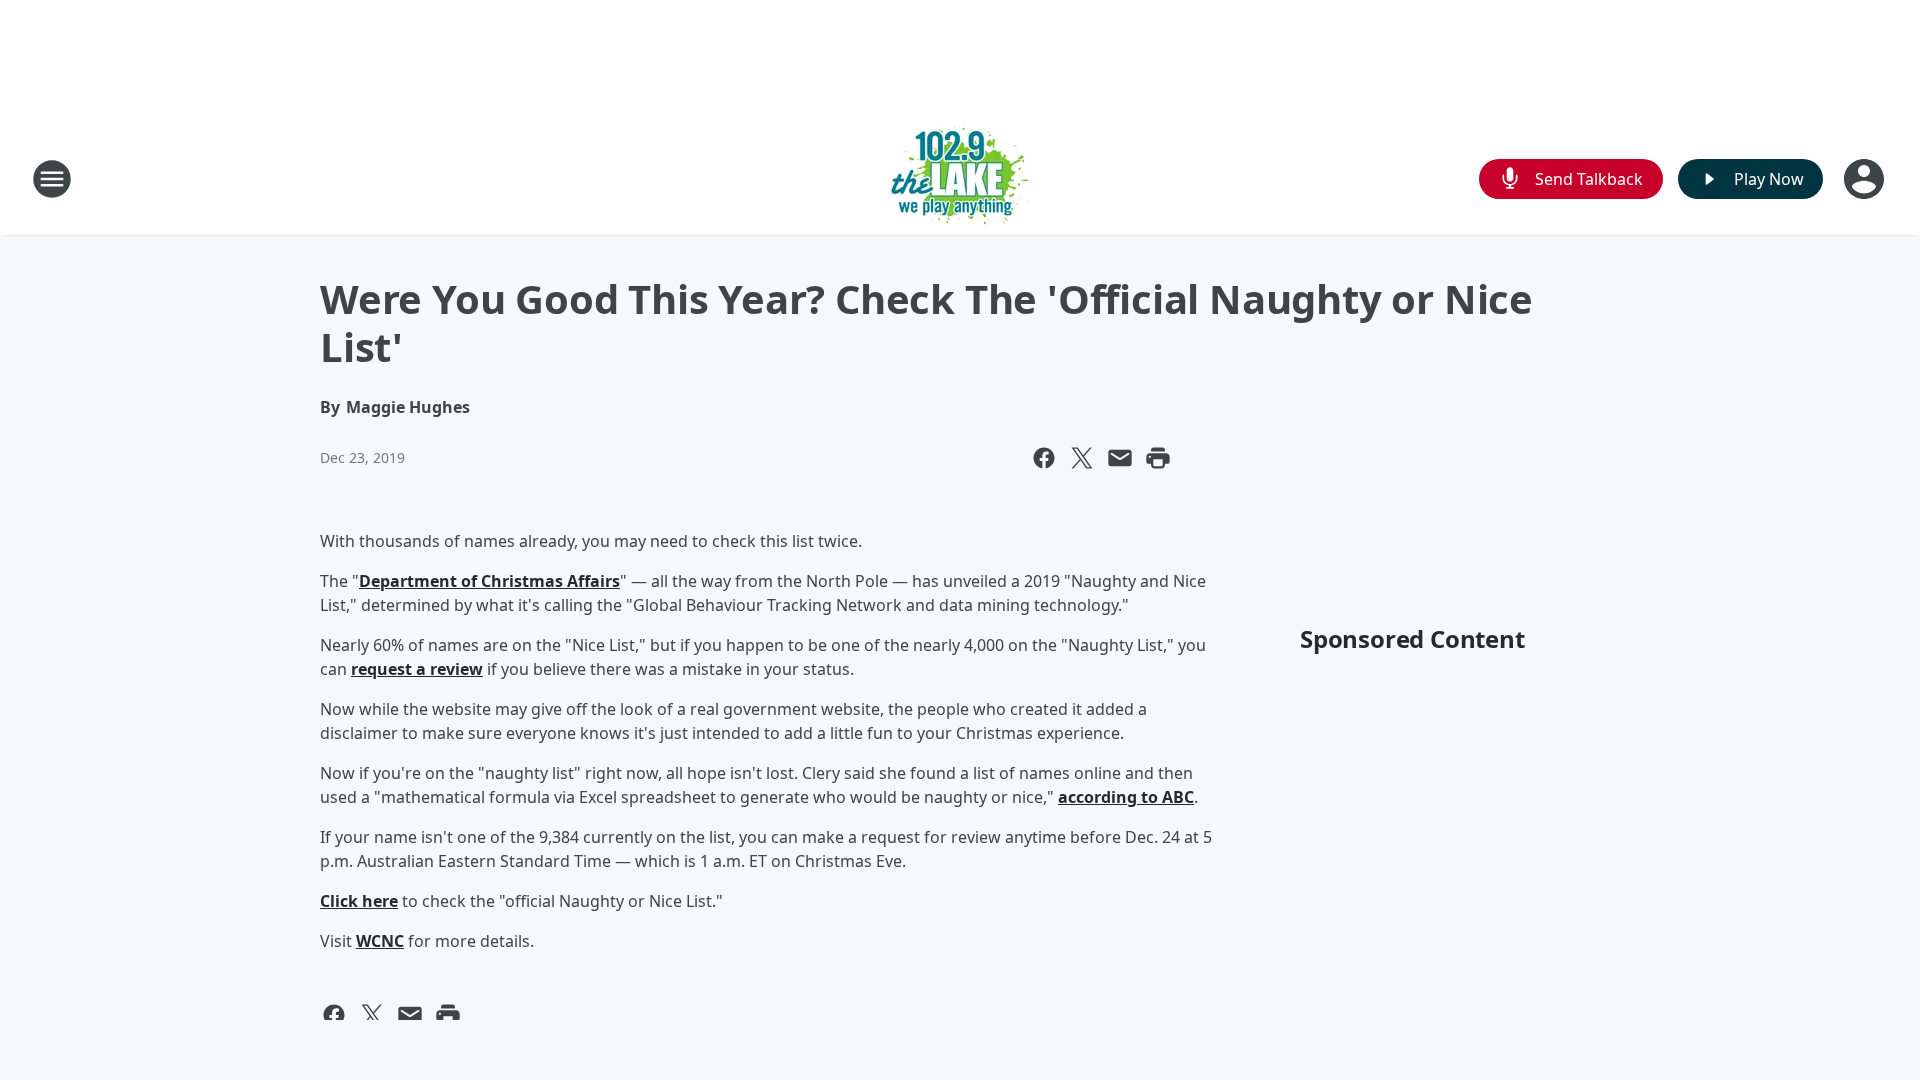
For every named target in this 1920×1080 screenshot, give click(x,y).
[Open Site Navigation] (52, 179)
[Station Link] (960, 178)
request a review (417, 669)
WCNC (380, 941)
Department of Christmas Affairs (489, 581)
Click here (359, 901)
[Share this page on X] (1082, 458)
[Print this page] (1158, 458)
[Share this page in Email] (1120, 458)
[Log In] (1866, 179)
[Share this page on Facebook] (1044, 458)
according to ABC (1126, 797)
